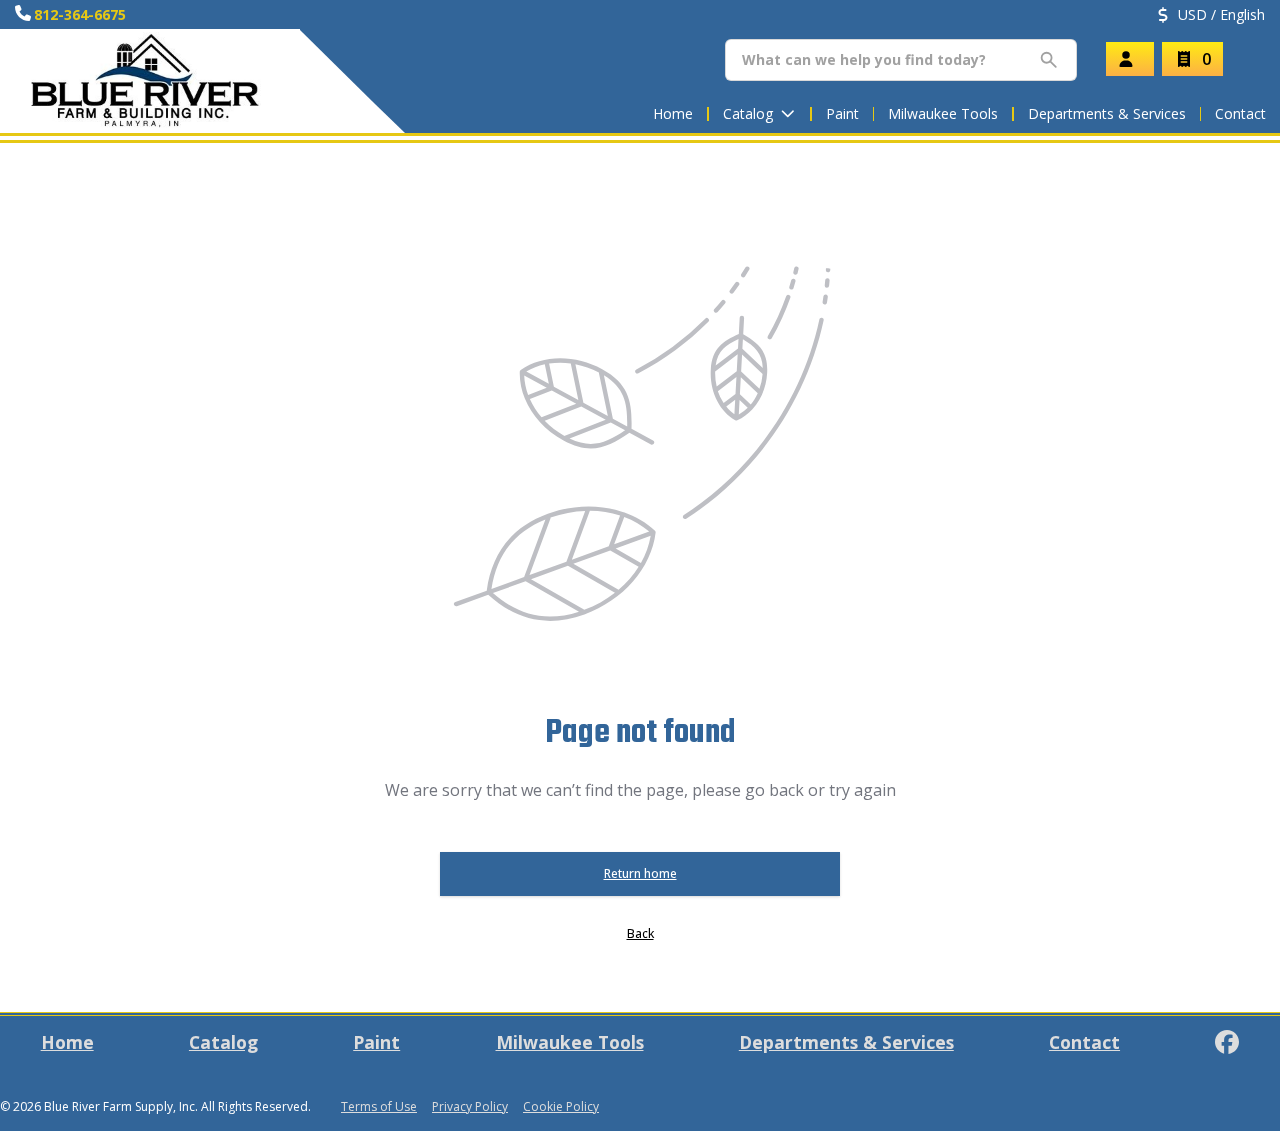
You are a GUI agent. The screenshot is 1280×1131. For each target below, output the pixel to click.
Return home (640, 873)
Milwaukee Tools (943, 113)
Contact (1240, 113)
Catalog (223, 1042)
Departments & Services (1107, 113)
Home (673, 113)
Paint (842, 113)
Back (640, 933)
